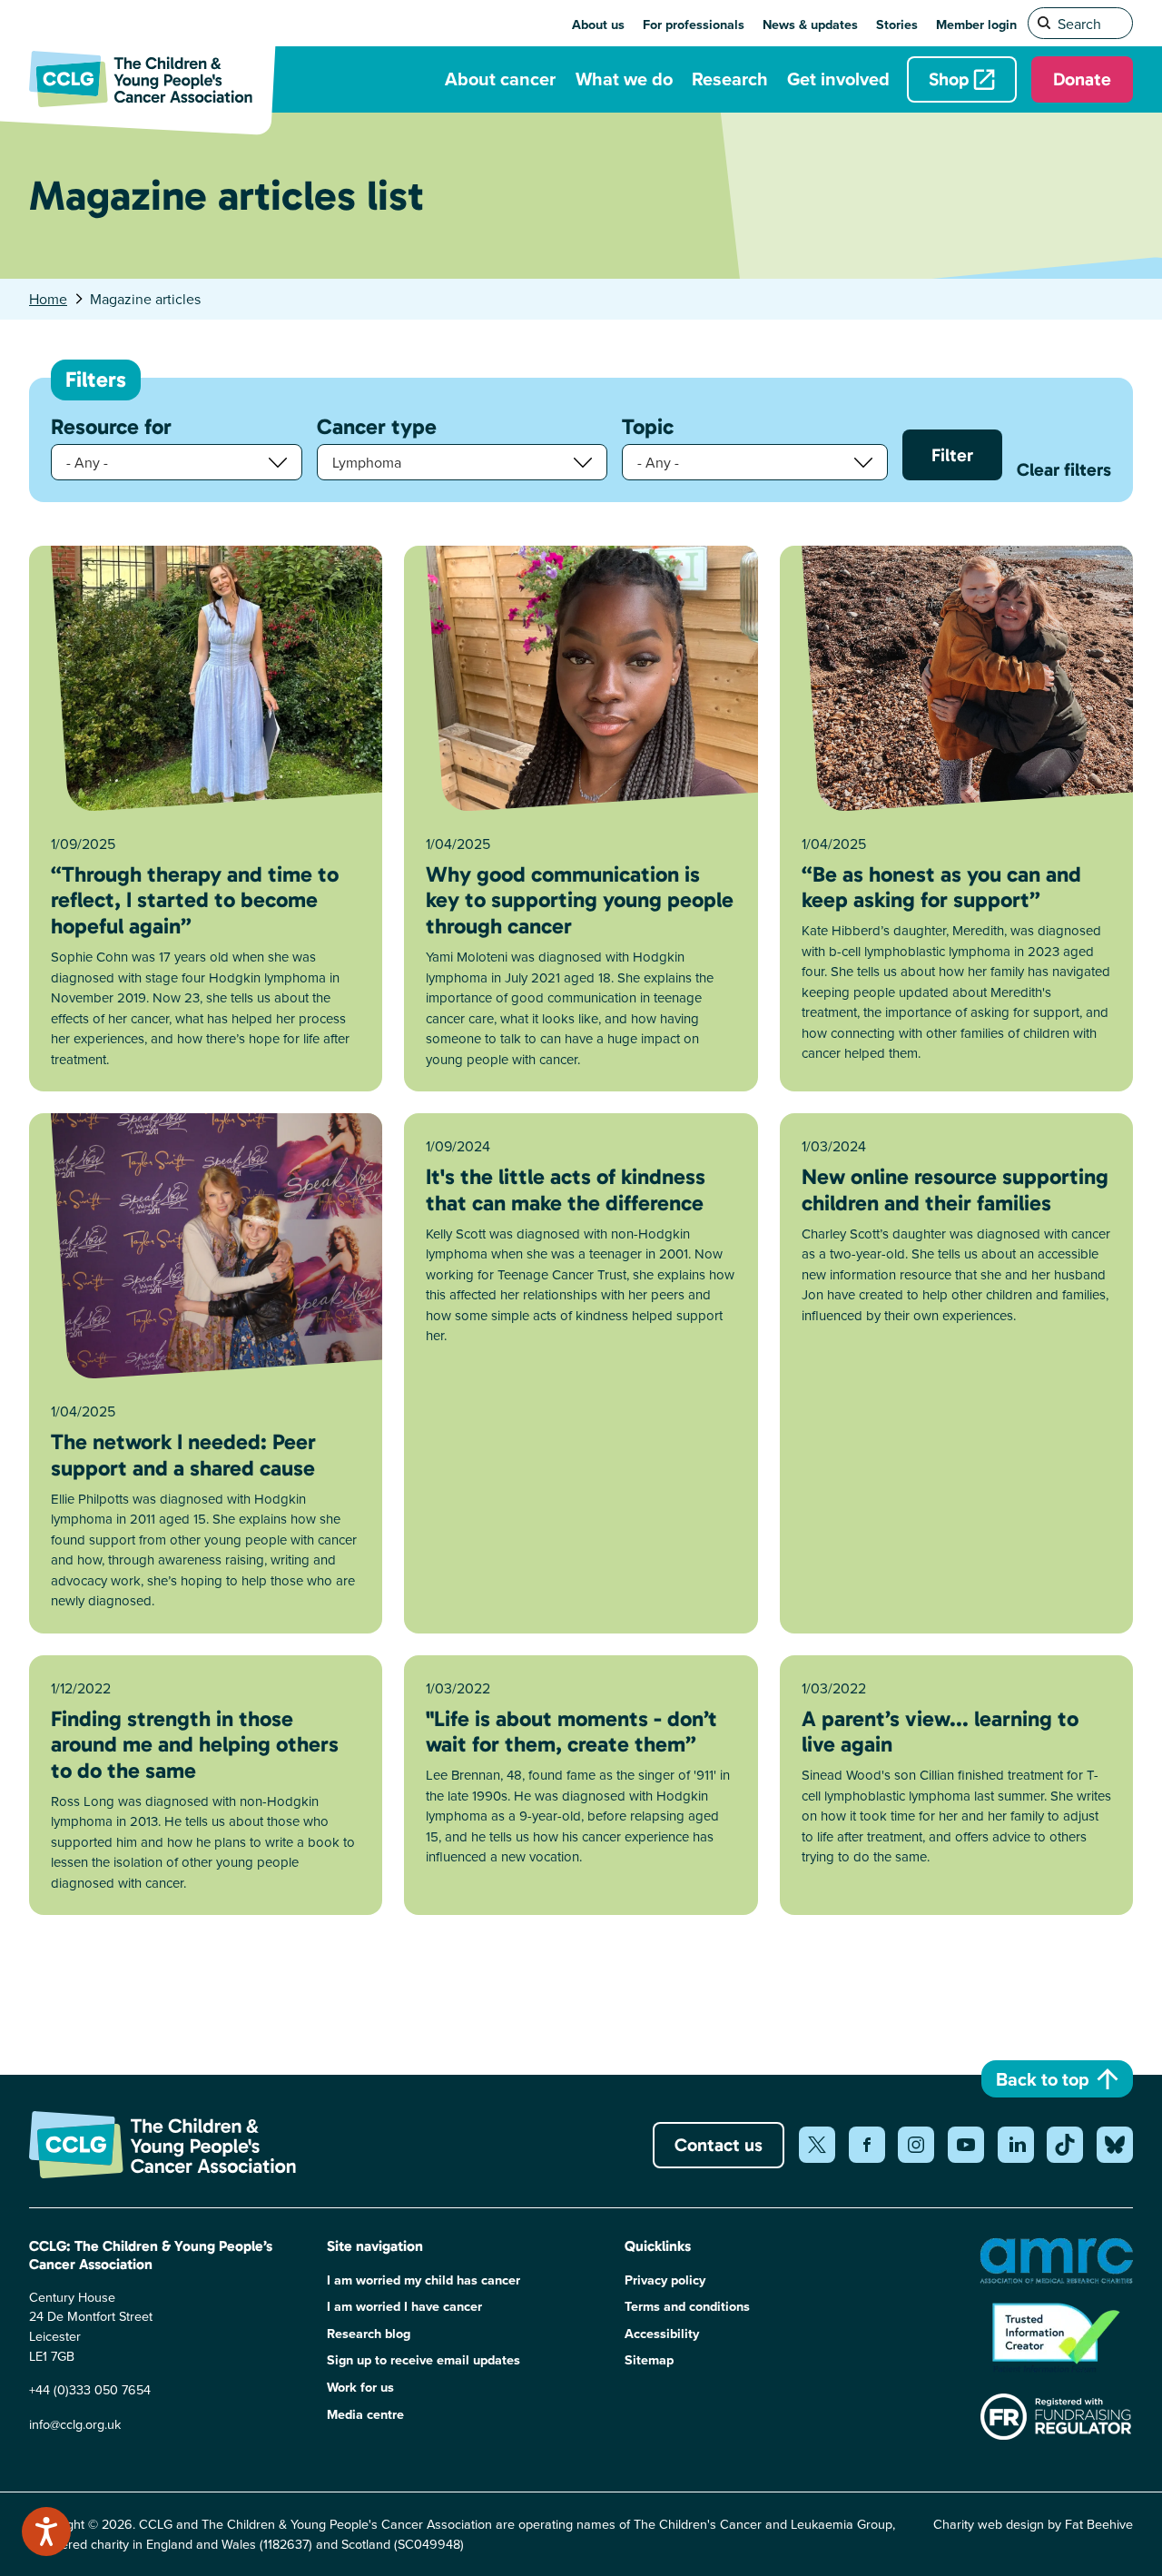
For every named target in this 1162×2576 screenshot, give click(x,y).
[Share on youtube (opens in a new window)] (966, 2145)
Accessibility (662, 2333)
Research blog (369, 2333)
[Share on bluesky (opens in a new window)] (1115, 2145)
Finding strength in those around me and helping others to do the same (195, 1745)
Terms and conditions (687, 2306)
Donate (1082, 79)
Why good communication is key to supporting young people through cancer (580, 900)
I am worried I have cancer (404, 2306)
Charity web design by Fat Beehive (1033, 2524)
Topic (648, 427)
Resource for (111, 427)
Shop (949, 79)
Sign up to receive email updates (423, 2359)
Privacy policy (665, 2280)
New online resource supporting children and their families (955, 1189)
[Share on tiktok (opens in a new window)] (1065, 2145)
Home (48, 299)
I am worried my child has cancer (423, 2280)
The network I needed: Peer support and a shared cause (183, 1455)
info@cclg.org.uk (75, 2424)
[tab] (58, 299)
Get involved (838, 79)
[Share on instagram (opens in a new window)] (916, 2145)
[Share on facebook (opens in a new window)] (867, 2145)
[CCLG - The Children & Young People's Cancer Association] (152, 79)
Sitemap (649, 2359)
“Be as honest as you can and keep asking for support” (941, 887)
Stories (897, 24)
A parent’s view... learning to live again (940, 1732)
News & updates (810, 24)
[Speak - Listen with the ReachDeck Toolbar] (46, 2532)
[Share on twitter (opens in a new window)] (817, 2145)
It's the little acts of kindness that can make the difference (566, 1189)
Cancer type (377, 427)
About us (598, 24)
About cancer (500, 79)
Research (730, 79)
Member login (976, 24)
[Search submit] (1045, 24)
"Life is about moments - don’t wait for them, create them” (571, 1732)
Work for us (360, 2387)
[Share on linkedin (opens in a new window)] (1016, 2145)
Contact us (719, 2145)
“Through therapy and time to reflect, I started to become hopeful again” (195, 900)
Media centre (365, 2414)
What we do (624, 79)
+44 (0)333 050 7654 (90, 2389)
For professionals (694, 24)
